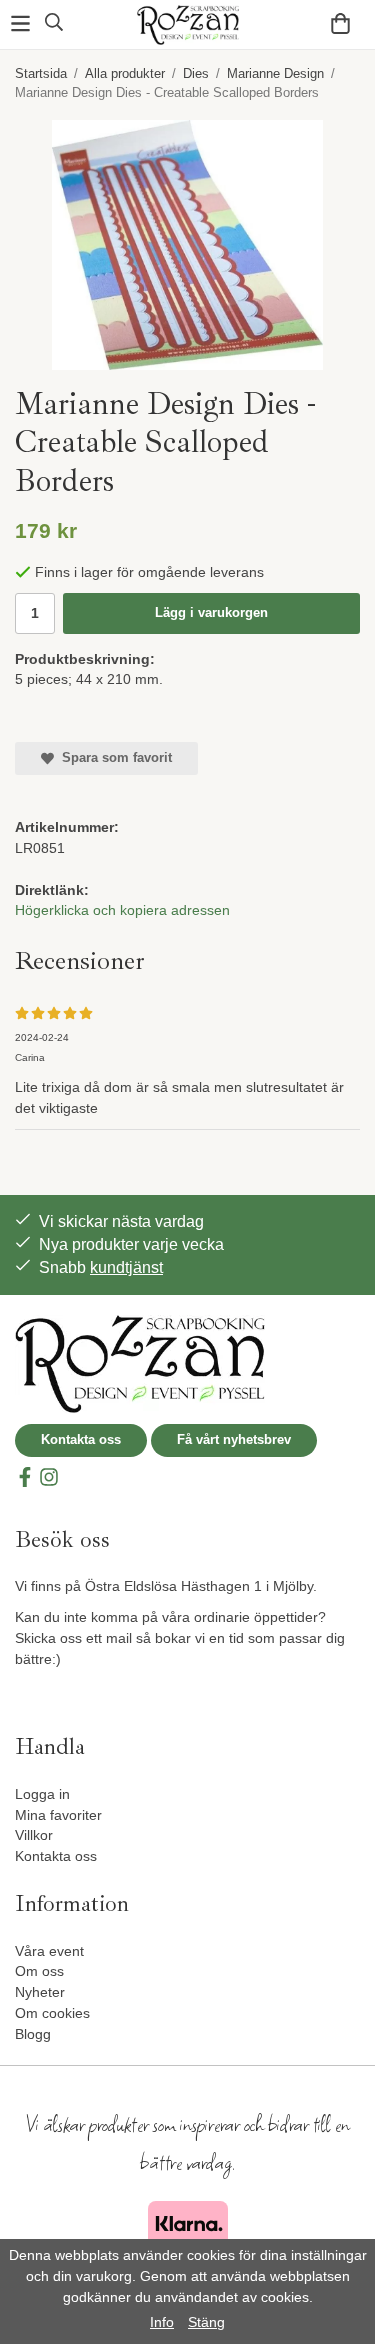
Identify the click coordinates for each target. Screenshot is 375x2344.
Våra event (49, 1951)
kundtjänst (126, 1267)
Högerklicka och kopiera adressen (122, 910)
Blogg (33, 2034)
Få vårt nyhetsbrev (234, 1439)
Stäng (206, 2322)
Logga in (42, 1794)
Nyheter (40, 1992)
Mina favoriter (58, 1815)
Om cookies (52, 2013)
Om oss (39, 1971)
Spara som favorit (113, 757)
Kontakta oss (81, 1439)
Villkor (34, 1835)
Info (162, 2322)
